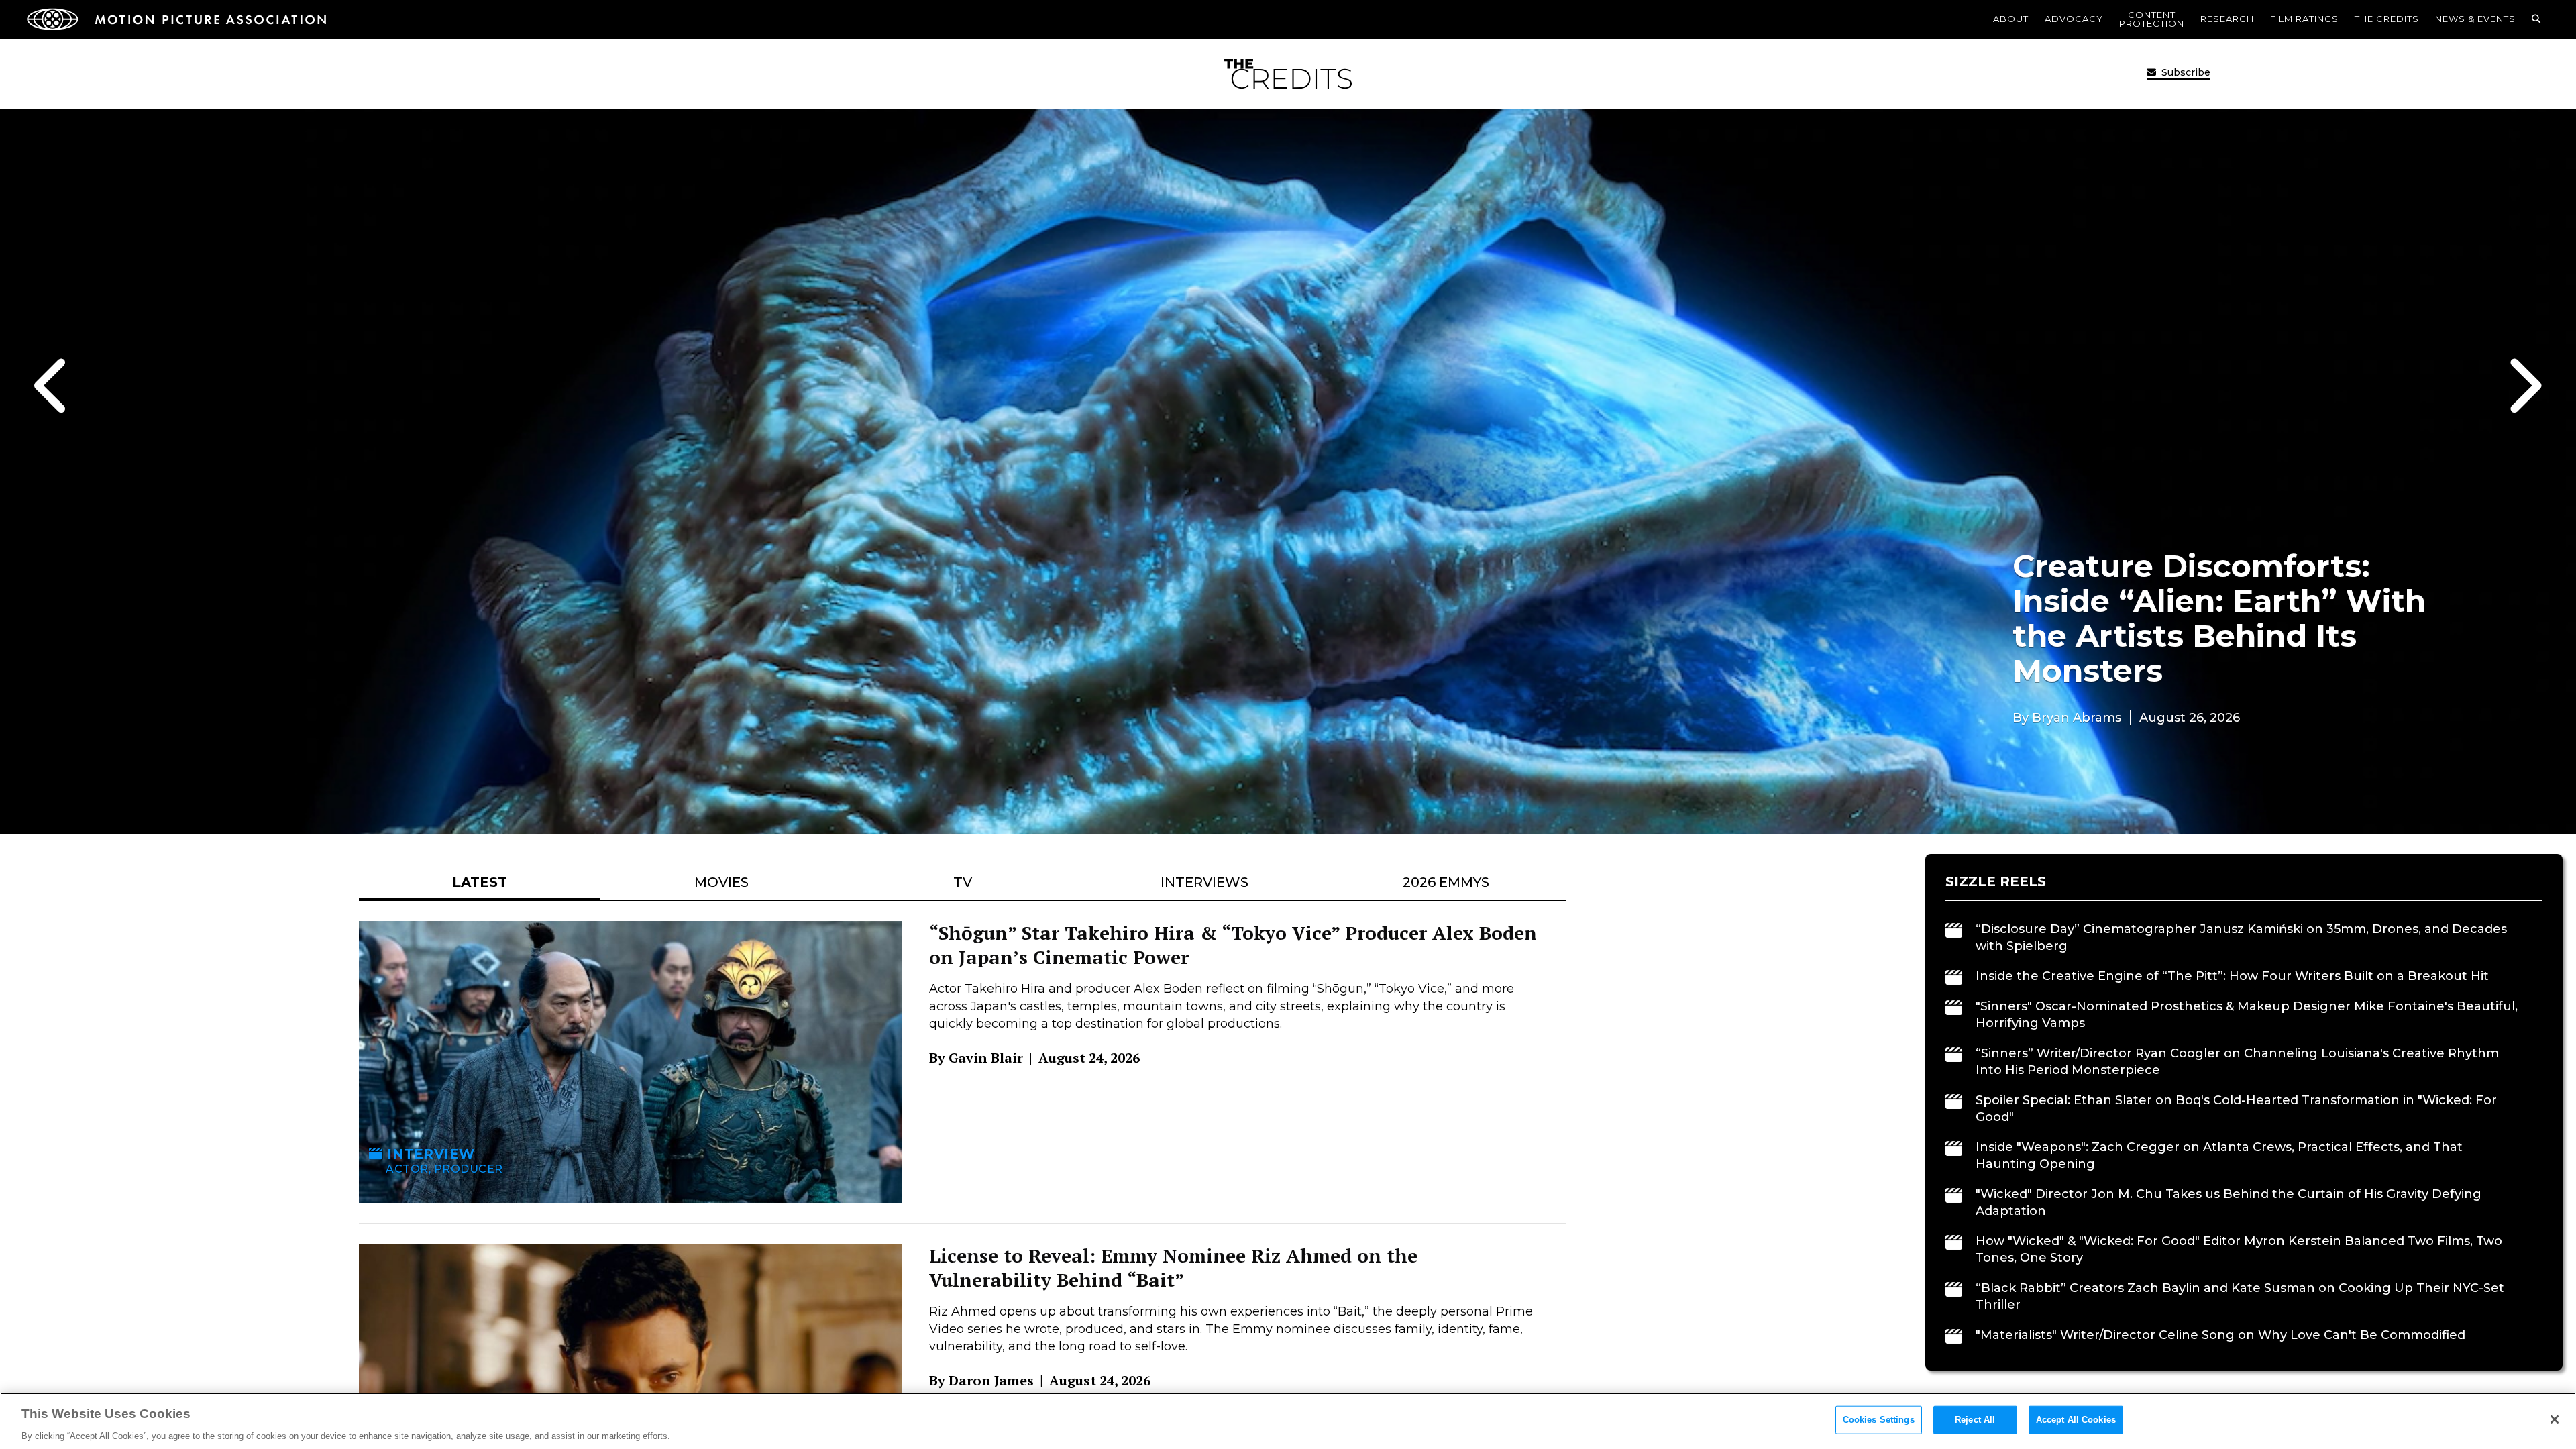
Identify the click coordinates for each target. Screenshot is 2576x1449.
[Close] (2555, 1419)
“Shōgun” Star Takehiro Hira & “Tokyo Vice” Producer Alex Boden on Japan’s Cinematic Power (1233, 945)
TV (963, 882)
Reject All (1975, 1419)
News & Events (2475, 19)
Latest (480, 882)
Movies (721, 882)
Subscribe (2185, 72)
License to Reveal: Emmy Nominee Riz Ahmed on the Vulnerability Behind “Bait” (1173, 1268)
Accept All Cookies (2076, 1419)
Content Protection (2152, 19)
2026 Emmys (1446, 882)
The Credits (2387, 19)
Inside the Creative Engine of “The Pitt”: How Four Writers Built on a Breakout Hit (2232, 976)
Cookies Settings (1879, 1419)
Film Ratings (2304, 19)
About (2011, 19)
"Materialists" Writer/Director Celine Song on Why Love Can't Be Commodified (2220, 1335)
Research (2227, 19)
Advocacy (2074, 19)
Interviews (1204, 882)
